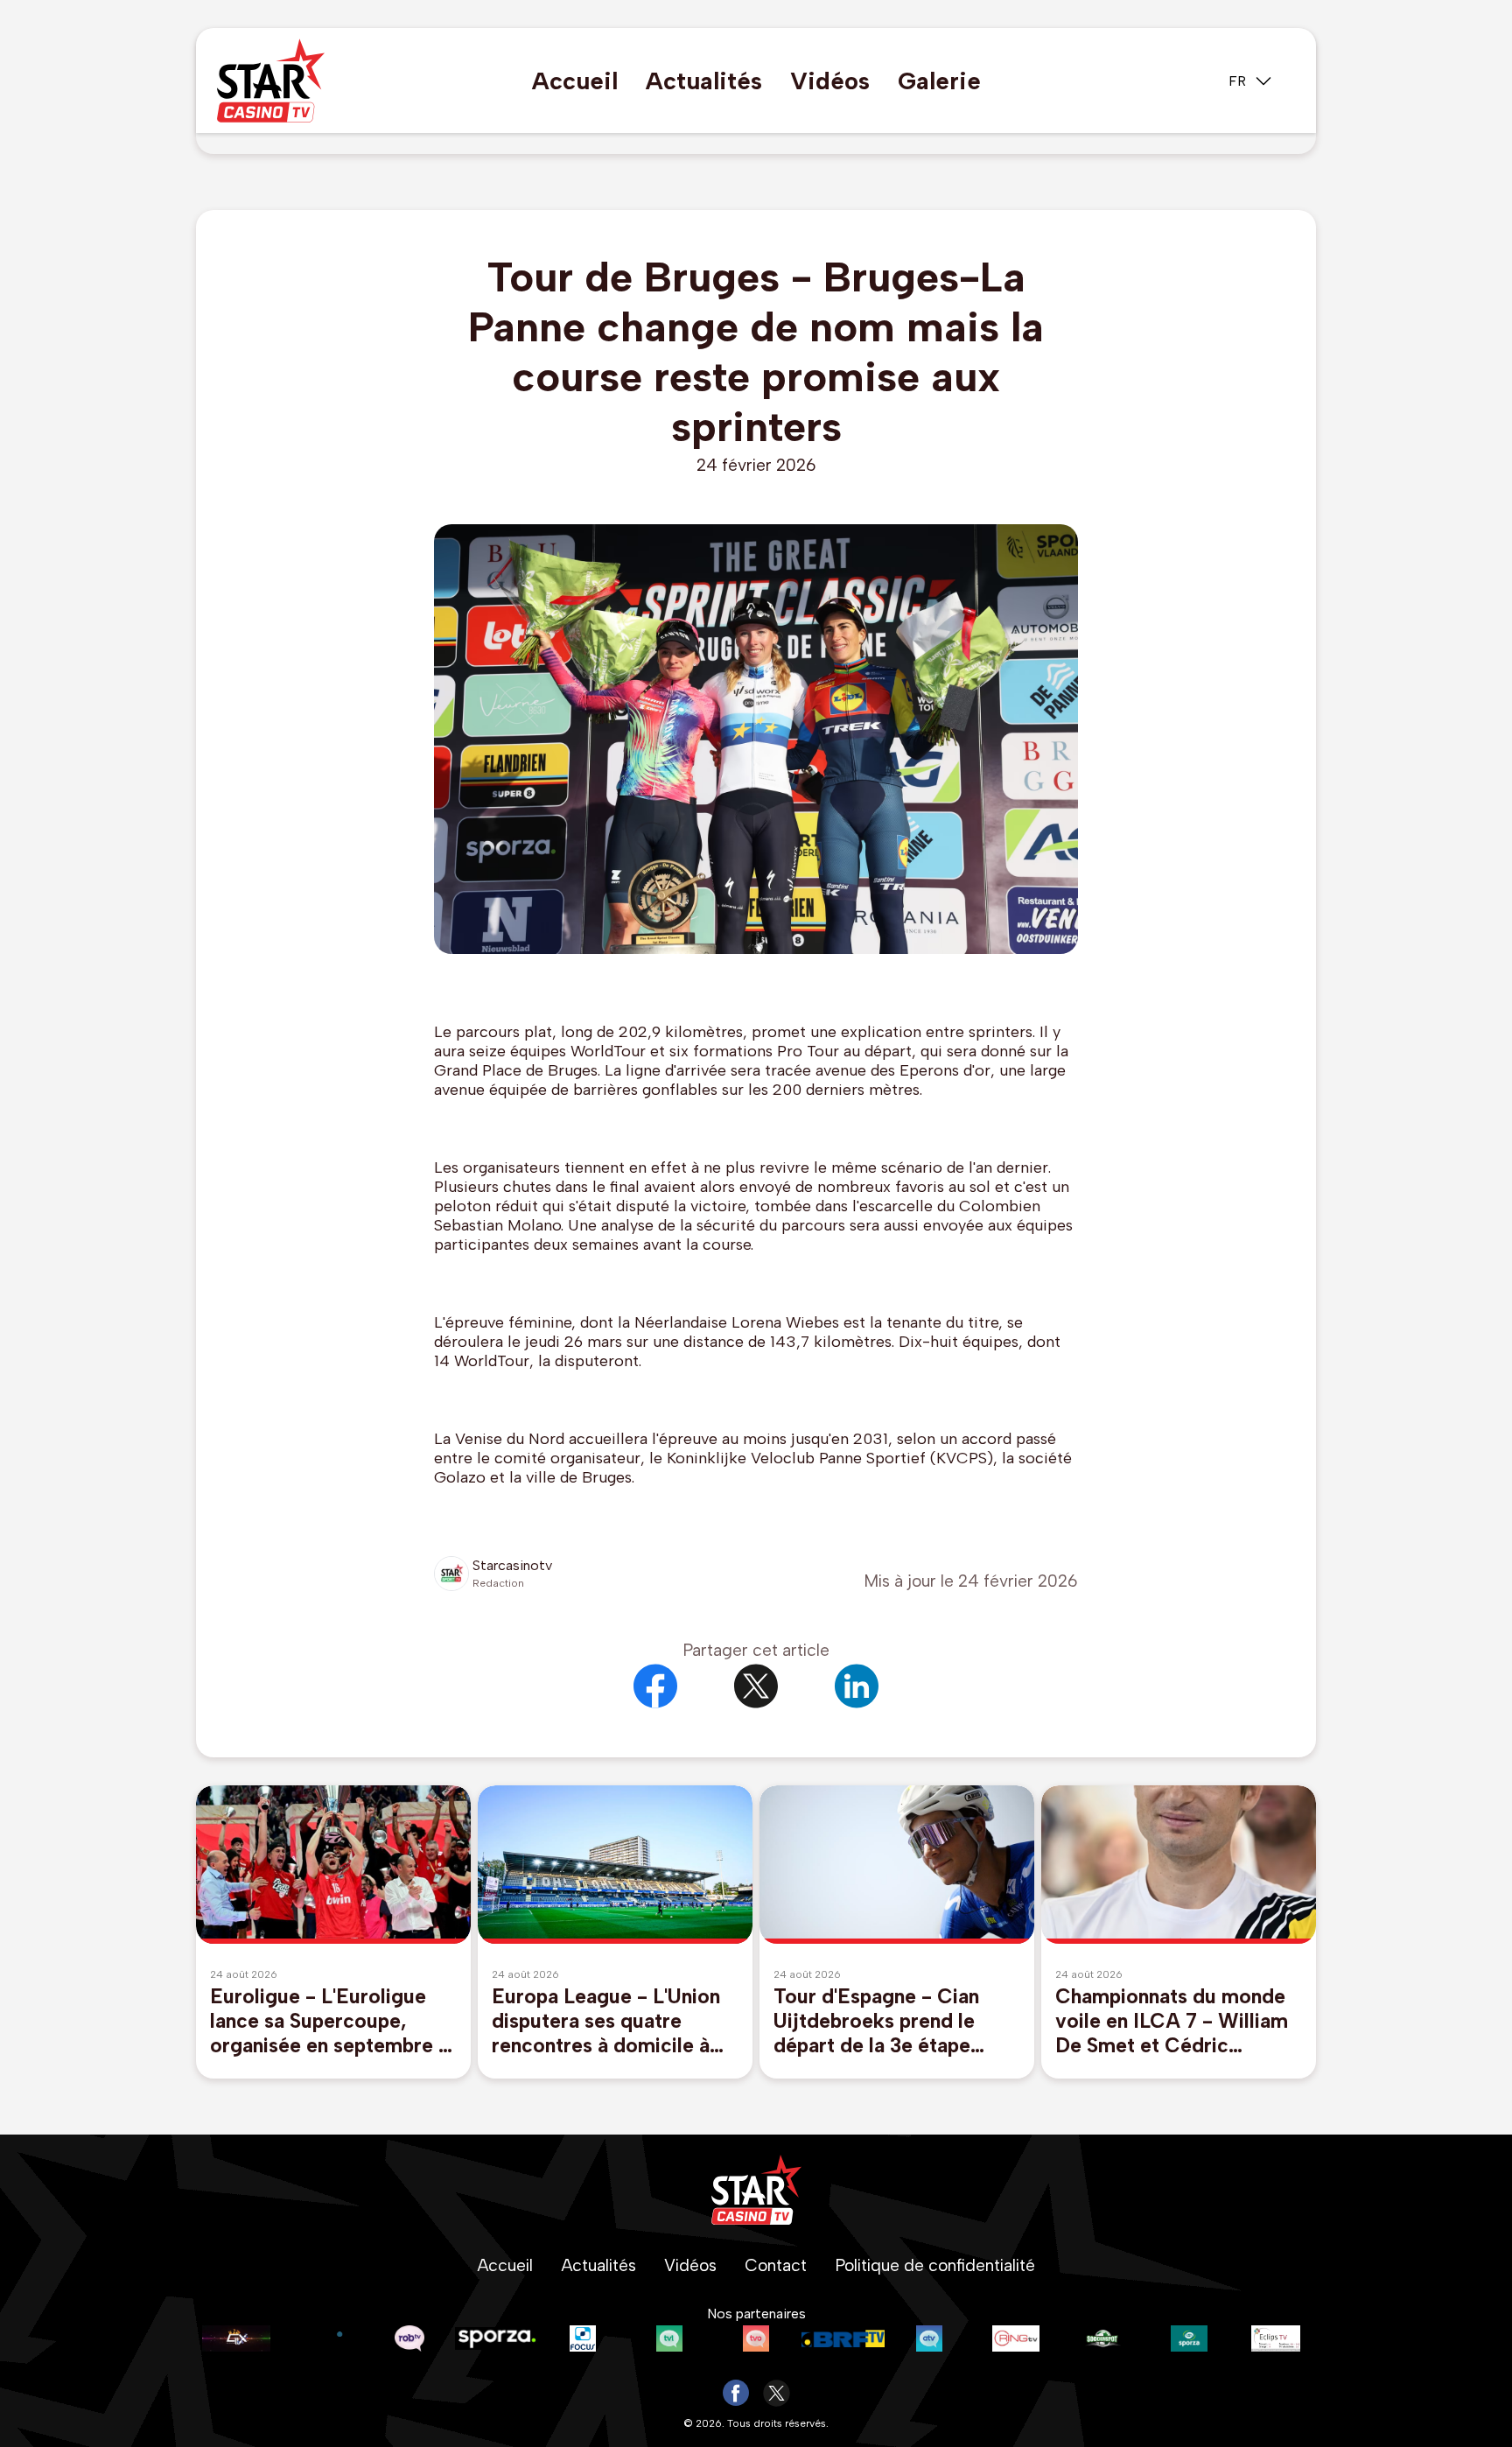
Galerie (939, 81)
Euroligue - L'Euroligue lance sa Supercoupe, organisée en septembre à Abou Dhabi (329, 2021)
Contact (776, 2265)
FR (1237, 81)
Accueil (575, 81)
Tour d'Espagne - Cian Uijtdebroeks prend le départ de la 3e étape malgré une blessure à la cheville (885, 2021)
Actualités (704, 81)
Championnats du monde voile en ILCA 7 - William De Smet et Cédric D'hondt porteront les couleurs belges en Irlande (1177, 2021)
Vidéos (830, 81)
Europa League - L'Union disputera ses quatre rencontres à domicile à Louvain (606, 2021)
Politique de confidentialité (935, 2265)
